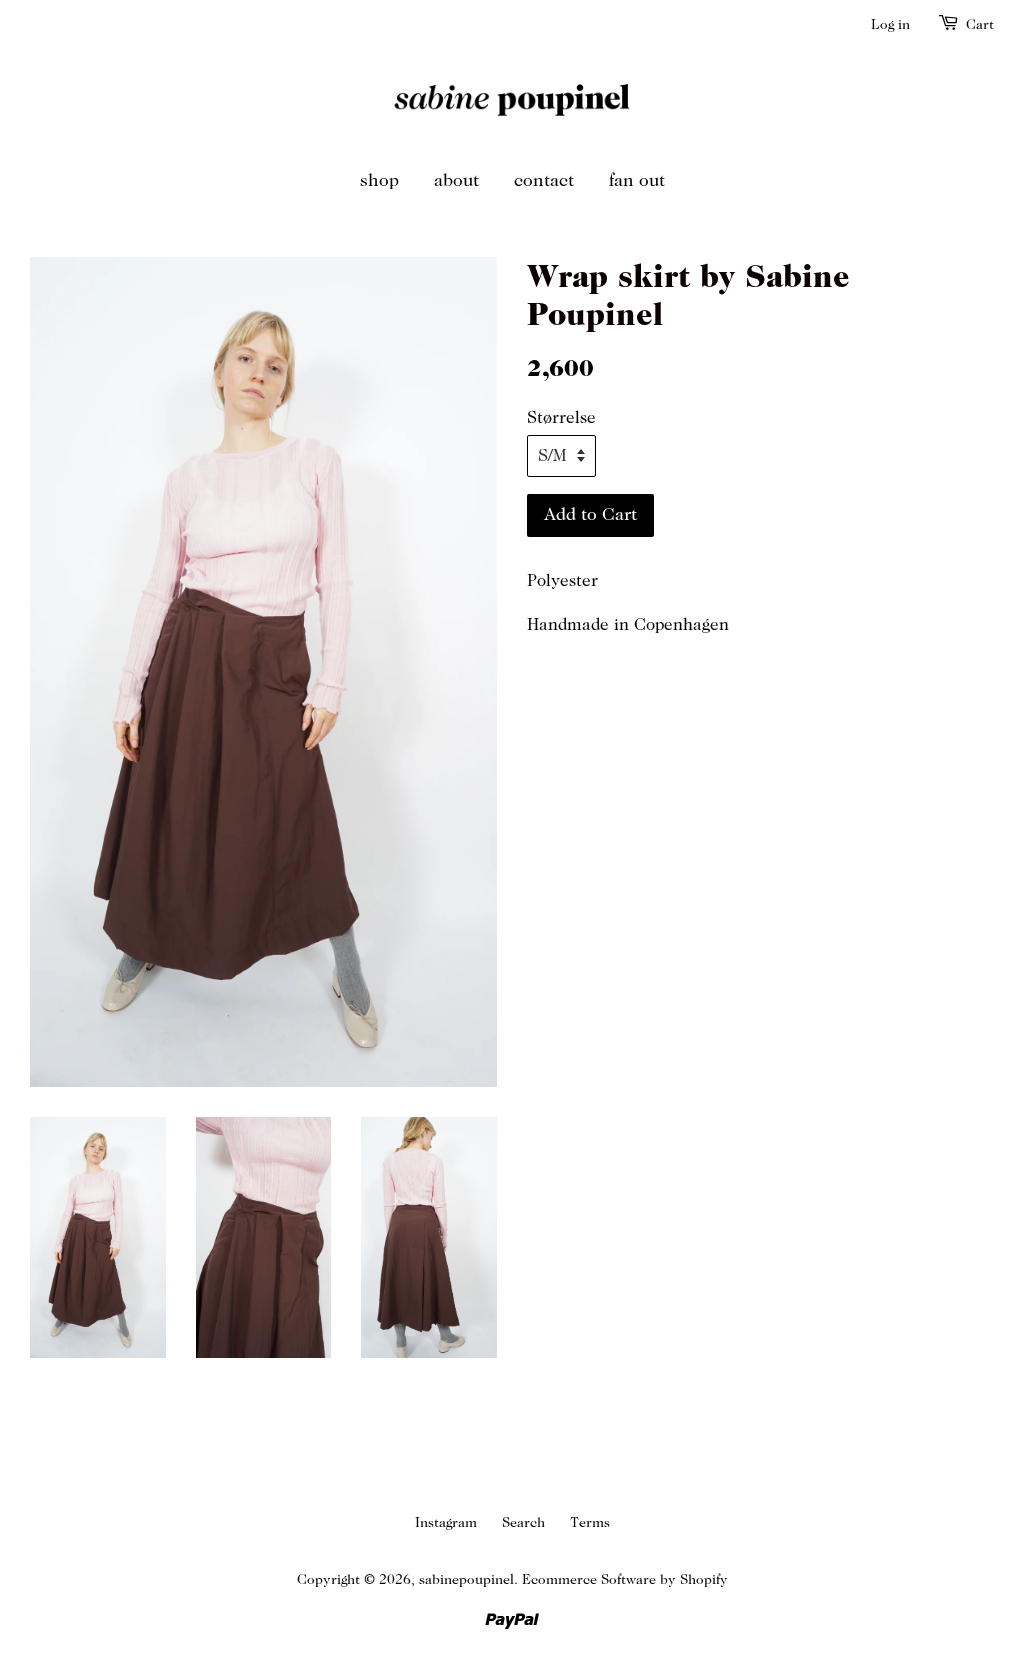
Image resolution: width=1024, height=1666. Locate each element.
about (456, 181)
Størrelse (561, 418)
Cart (980, 24)
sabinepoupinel (466, 1579)
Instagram (446, 1522)
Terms (590, 1522)
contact (544, 181)
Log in (890, 24)
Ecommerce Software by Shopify (625, 1579)
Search (523, 1522)
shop (379, 181)
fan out (637, 181)
